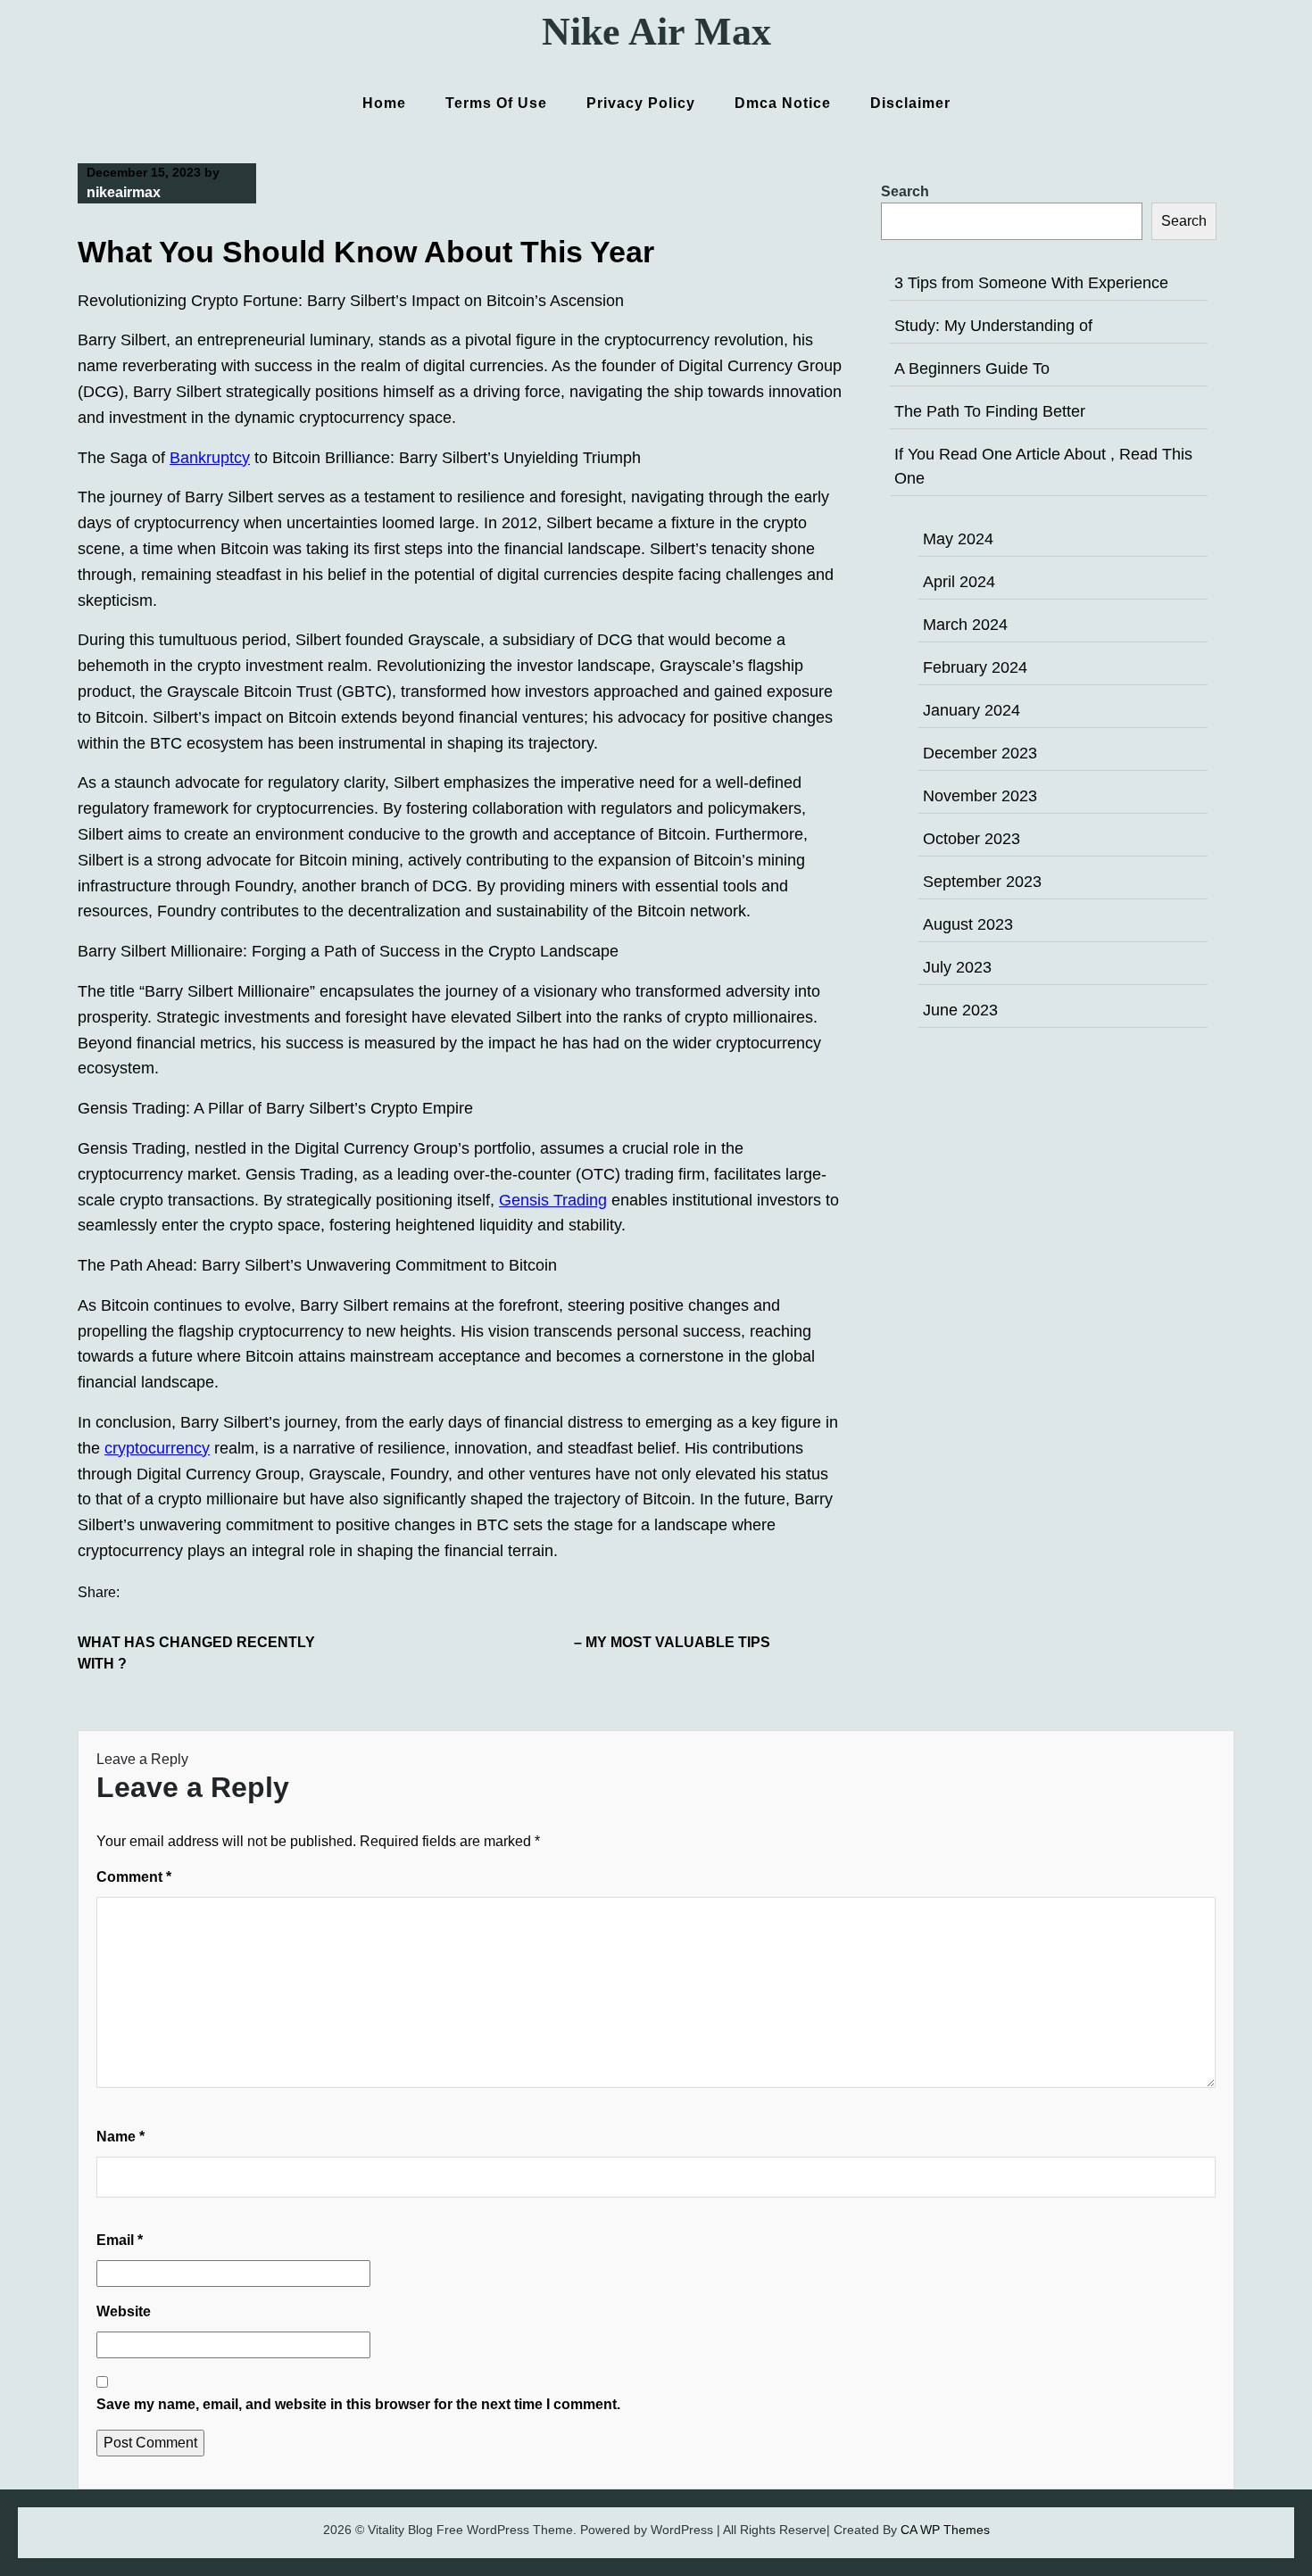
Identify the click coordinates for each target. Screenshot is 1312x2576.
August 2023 (968, 924)
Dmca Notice (783, 103)
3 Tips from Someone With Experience (1031, 283)
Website (124, 2311)
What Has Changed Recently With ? (196, 1653)
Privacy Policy (641, 103)
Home (384, 103)
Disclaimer (910, 103)
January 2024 (972, 710)
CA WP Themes (945, 2530)
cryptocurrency (157, 1448)
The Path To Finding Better (990, 411)
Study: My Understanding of (993, 326)
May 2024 (958, 539)
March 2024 (965, 625)
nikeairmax (124, 192)
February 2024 (975, 667)
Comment (134, 1877)
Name (120, 2137)
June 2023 (960, 1010)
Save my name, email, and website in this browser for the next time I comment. (358, 2404)
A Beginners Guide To (972, 369)
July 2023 (957, 967)
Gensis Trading (553, 1200)
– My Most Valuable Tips (672, 1642)
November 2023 (980, 796)
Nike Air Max (656, 32)
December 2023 (980, 753)
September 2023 (982, 882)
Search (905, 191)
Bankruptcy (210, 458)
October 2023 (972, 839)
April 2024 (959, 582)
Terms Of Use (496, 103)
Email (120, 2240)
